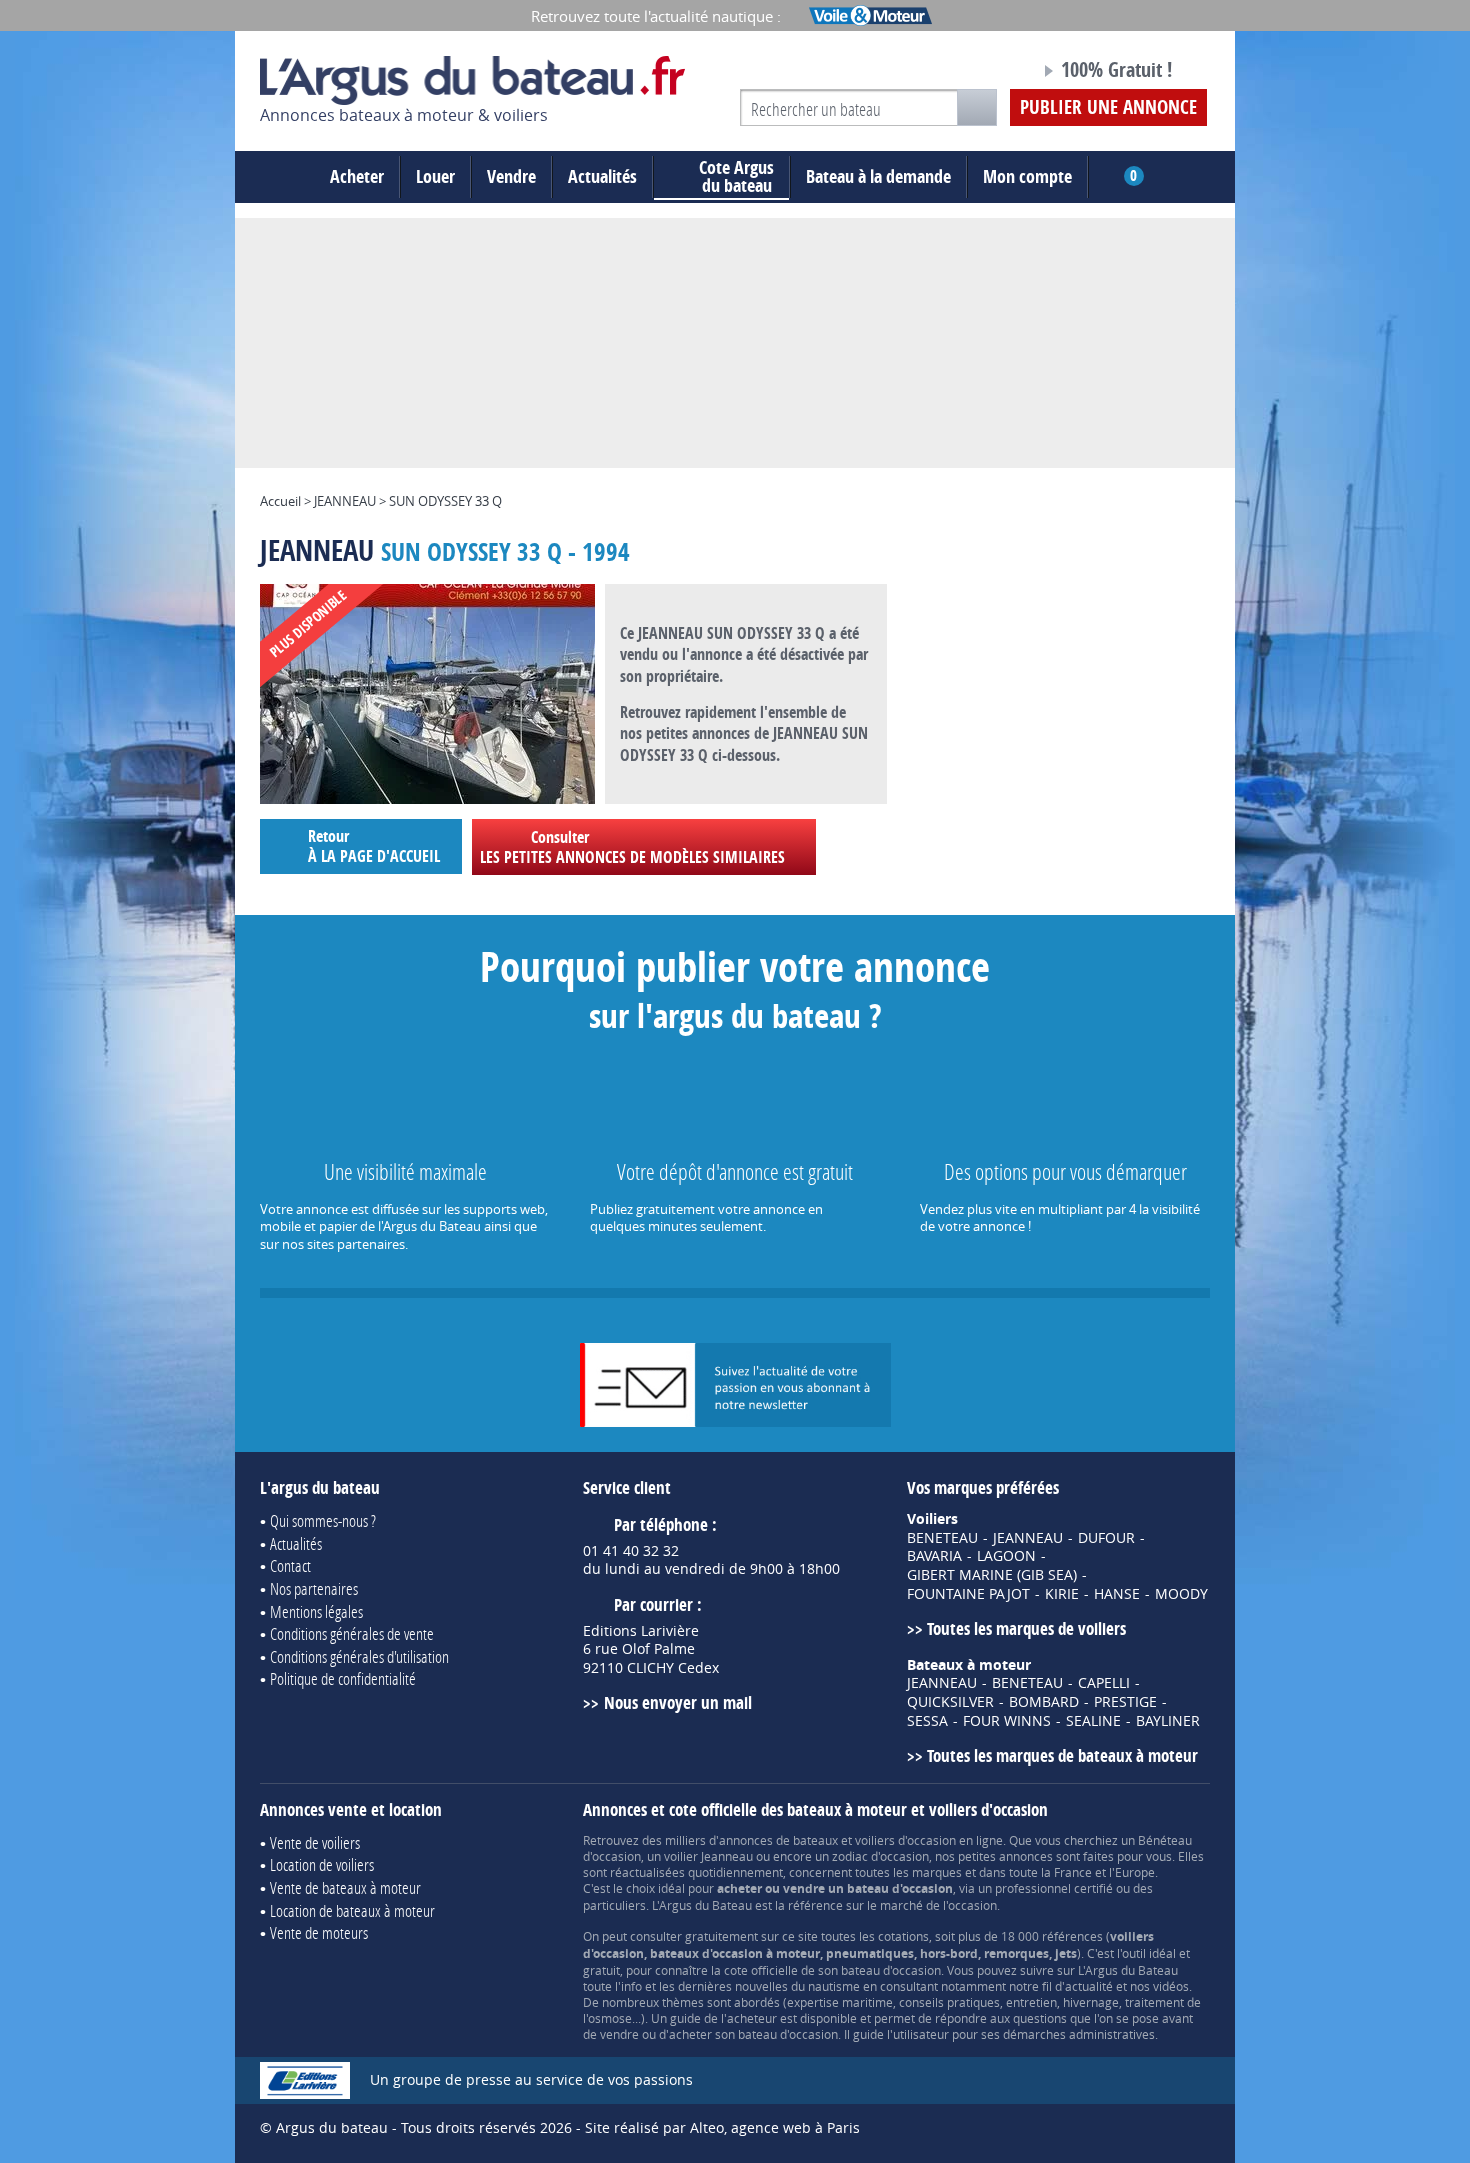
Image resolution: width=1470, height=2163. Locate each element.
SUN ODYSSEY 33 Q (445, 501)
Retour (374, 845)
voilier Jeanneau (708, 1856)
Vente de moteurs (319, 1932)
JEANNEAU (345, 501)
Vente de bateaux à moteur (345, 1887)
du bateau (736, 177)
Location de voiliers (322, 1864)
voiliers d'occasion (905, 1840)
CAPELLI (1104, 1683)
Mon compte (1027, 176)
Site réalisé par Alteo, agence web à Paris (722, 2127)
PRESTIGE (1125, 1702)
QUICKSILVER (950, 1702)
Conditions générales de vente (352, 1633)
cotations (903, 1936)
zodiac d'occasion (880, 1856)
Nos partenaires (314, 1588)
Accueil (280, 501)
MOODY (1181, 1594)
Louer (435, 176)
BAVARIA (934, 1556)
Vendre (511, 176)
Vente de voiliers (315, 1842)
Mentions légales (316, 1611)
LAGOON (1006, 1556)
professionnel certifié (1054, 1888)
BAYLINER (1168, 1721)
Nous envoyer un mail (677, 1702)
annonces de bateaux (778, 1840)
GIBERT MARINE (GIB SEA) (992, 1575)
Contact (290, 1565)
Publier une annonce (1108, 107)
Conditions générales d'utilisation (359, 1656)
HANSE (1117, 1594)
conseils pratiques (949, 2002)
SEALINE (1093, 1721)
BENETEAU (942, 1538)
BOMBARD (1044, 1702)
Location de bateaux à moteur (352, 1910)
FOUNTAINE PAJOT (968, 1594)
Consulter (632, 846)
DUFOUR (1106, 1538)
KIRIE (1062, 1594)
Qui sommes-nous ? (323, 1520)
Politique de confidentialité (343, 1678)
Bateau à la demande (878, 176)
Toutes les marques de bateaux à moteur (1062, 1755)
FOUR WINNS (1007, 1721)
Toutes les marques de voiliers (1026, 1628)
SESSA (927, 1721)
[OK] (977, 107)
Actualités (602, 176)
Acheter (357, 176)
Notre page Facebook (987, 73)
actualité (1089, 1986)
